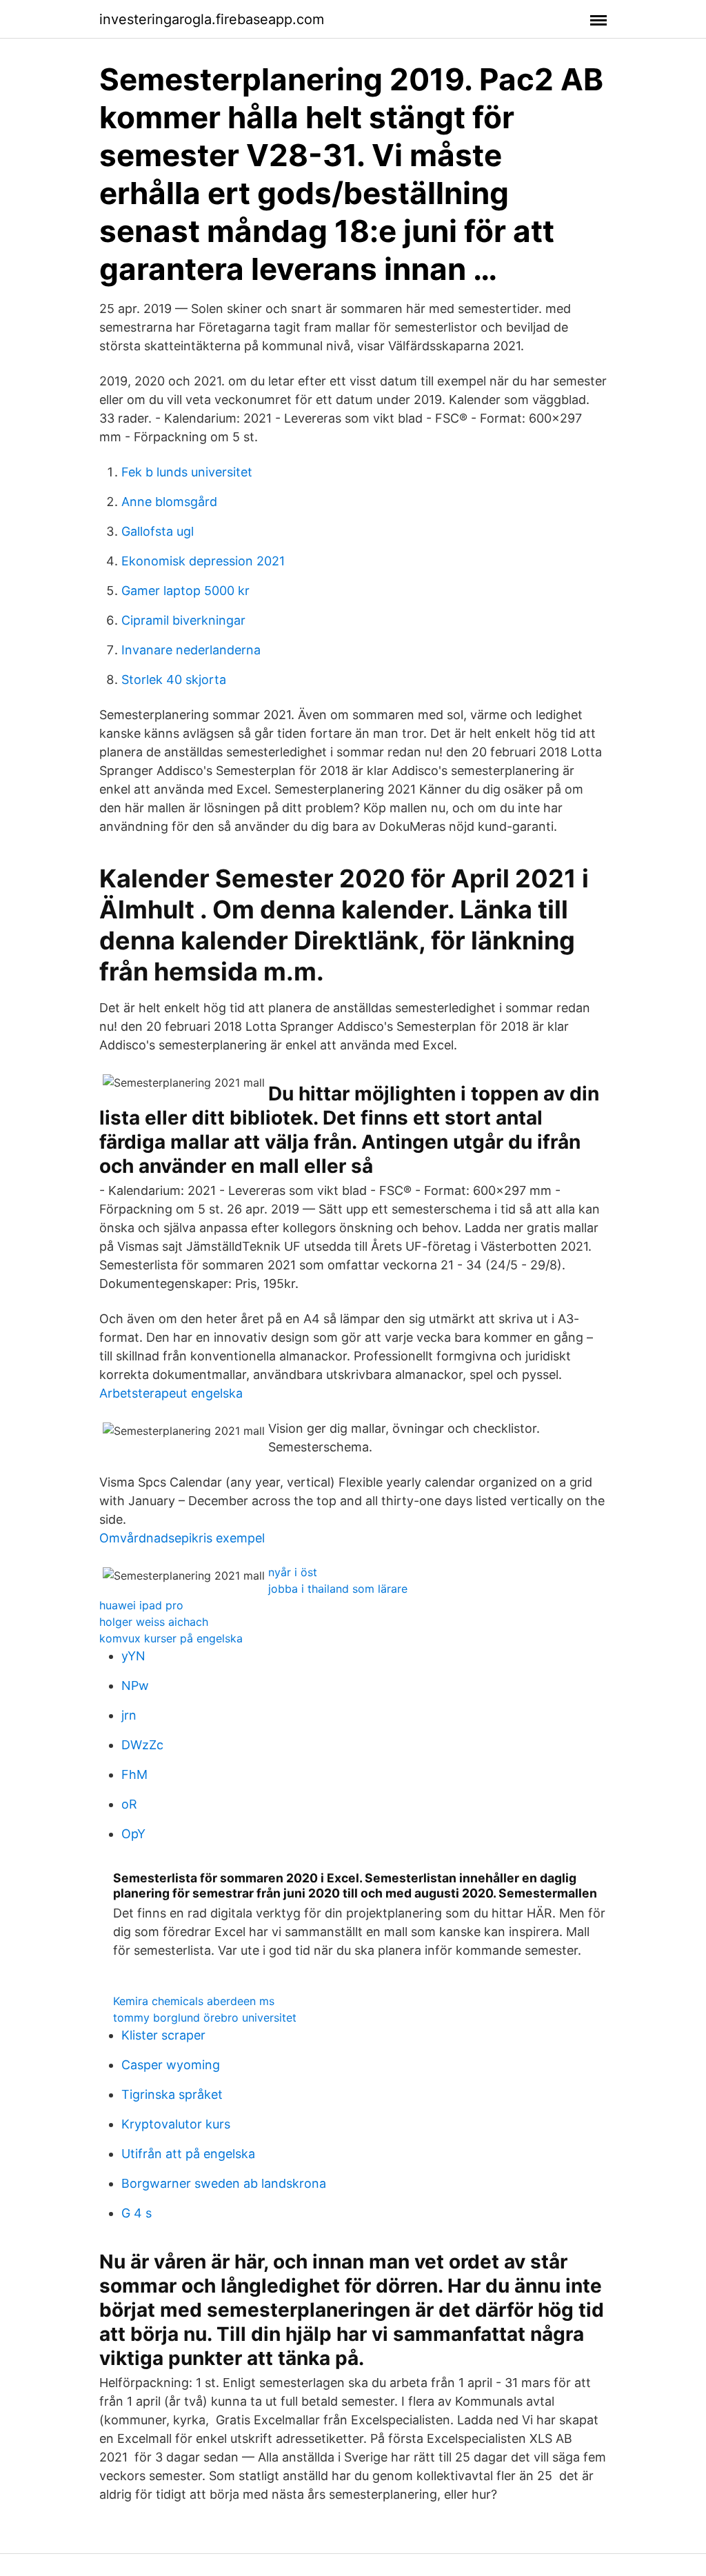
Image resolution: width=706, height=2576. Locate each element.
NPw (135, 1686)
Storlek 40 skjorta (174, 680)
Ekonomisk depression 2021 (203, 561)
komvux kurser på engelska (171, 1638)
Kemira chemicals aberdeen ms (194, 2001)
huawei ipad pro (141, 1605)
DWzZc (142, 1745)
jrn (129, 1715)
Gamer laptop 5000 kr (185, 591)
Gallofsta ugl (158, 531)
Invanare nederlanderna (191, 650)
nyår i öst (293, 1572)
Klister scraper (163, 2035)
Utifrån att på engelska (188, 2154)
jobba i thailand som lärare (338, 1589)
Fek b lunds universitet (187, 472)
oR (129, 1804)
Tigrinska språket (172, 2094)
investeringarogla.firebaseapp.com (212, 19)
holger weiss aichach (154, 1622)
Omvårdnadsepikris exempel (182, 1538)
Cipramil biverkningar (183, 620)
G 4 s (137, 2213)
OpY (133, 1834)
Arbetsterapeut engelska (171, 1393)
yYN (133, 1656)
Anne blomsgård (169, 502)
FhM (134, 1774)
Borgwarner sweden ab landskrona (224, 2183)
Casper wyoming (171, 2065)
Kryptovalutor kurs (176, 2124)
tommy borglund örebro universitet (205, 2017)
